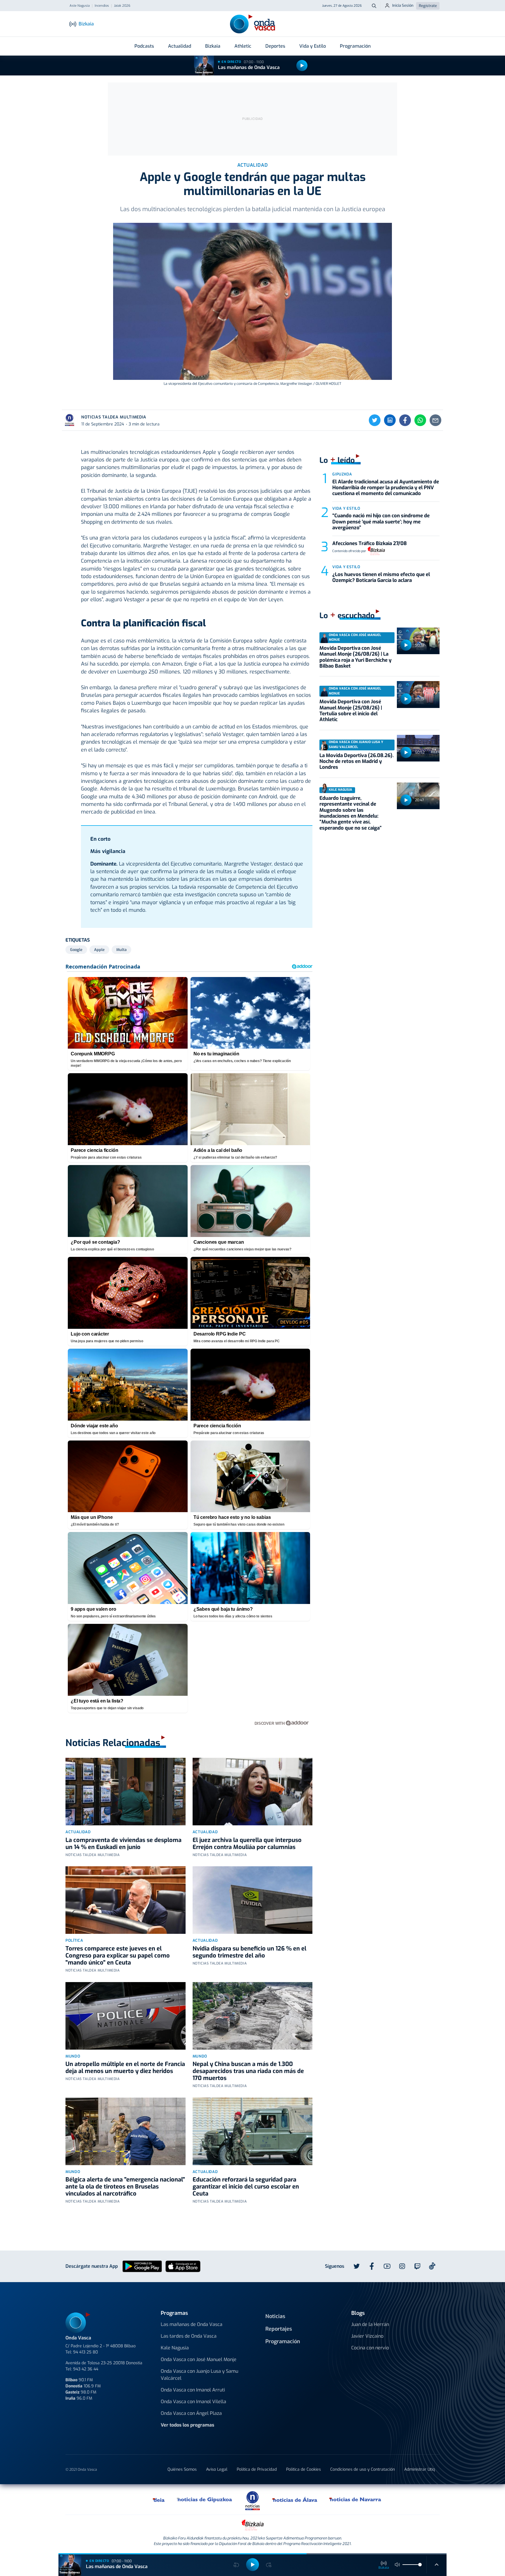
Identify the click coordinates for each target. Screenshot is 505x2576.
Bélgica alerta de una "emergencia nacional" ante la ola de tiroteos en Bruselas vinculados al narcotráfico (125, 2187)
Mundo (73, 2056)
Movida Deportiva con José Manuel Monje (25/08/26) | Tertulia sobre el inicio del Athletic (351, 711)
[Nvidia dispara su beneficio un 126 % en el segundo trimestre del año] (253, 1900)
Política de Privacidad (257, 2469)
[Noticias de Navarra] (356, 2499)
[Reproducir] (302, 66)
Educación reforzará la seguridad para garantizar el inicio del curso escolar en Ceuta (246, 2187)
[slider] (420, 2565)
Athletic (243, 46)
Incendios (102, 6)
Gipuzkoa (342, 474)
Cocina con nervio (370, 2348)
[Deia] (159, 2499)
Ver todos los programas (187, 2425)
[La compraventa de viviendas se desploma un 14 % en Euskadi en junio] (126, 1792)
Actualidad (180, 46)
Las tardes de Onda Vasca (189, 2336)
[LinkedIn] (390, 420)
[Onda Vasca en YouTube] (387, 2266)
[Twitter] (375, 420)
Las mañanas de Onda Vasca (249, 67)
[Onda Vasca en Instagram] (402, 2266)
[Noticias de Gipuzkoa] (205, 2499)
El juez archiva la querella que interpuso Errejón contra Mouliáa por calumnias (247, 1844)
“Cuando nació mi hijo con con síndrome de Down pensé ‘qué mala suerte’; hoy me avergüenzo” (381, 522)
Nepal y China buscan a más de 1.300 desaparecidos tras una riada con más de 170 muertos (248, 2071)
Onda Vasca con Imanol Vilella (193, 2402)
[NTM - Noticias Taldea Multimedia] (252, 2500)
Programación (355, 46)
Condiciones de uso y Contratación (363, 2469)
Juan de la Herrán (370, 2324)
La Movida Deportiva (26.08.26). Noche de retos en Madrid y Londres (357, 761)
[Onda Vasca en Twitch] (417, 2266)
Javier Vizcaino (367, 2336)
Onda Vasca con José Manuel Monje (199, 2359)
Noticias (275, 2316)
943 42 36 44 (86, 2369)
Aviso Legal (217, 2469)
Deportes (275, 46)
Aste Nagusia (80, 6)
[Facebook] (405, 420)
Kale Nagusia (175, 2348)
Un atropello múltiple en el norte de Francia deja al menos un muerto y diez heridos (125, 2068)
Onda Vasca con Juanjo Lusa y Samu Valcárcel (199, 2375)
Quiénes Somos (182, 2469)
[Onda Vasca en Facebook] (372, 2266)
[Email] (435, 420)
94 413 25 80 (85, 2352)
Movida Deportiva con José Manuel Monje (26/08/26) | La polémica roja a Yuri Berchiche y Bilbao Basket (356, 657)
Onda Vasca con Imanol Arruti (193, 2390)
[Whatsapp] (420, 420)
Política (74, 1940)
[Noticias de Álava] (295, 2499)
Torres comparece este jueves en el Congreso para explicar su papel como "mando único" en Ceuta (118, 1956)
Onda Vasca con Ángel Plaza (191, 2413)
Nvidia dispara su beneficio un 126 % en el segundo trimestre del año (249, 1952)
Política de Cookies (303, 2469)
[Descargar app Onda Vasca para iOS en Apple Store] (183, 2266)
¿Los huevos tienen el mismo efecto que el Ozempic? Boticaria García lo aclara (381, 577)
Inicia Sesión (403, 5)
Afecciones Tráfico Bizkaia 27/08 (370, 543)
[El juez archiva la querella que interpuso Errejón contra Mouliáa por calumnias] (253, 1792)
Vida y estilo (346, 508)
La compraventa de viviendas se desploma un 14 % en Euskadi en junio (123, 1844)
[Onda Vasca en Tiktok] (432, 2266)
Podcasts (144, 46)
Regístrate (428, 6)
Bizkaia (213, 46)
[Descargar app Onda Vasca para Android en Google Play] (142, 2266)
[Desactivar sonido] (397, 2565)
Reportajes (279, 2329)
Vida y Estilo (313, 46)
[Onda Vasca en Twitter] (357, 2266)
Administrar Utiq (420, 2469)
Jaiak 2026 (122, 6)
